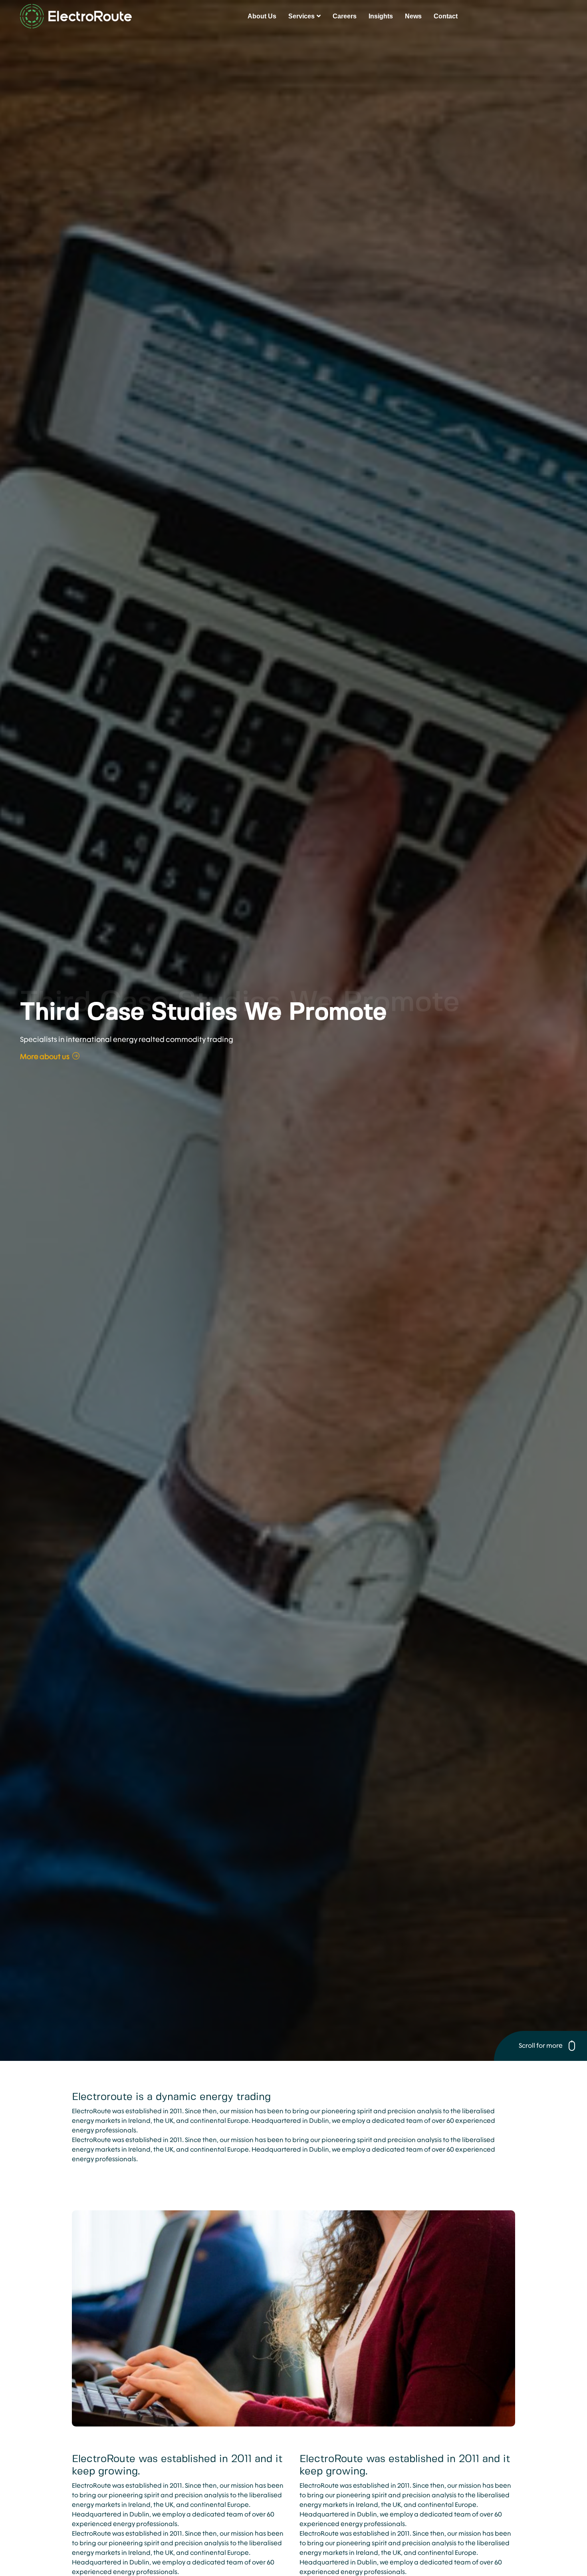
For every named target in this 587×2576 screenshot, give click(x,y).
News (413, 16)
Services (301, 16)
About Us (262, 16)
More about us (45, 1056)
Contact (446, 16)
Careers (345, 16)
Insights (381, 16)
